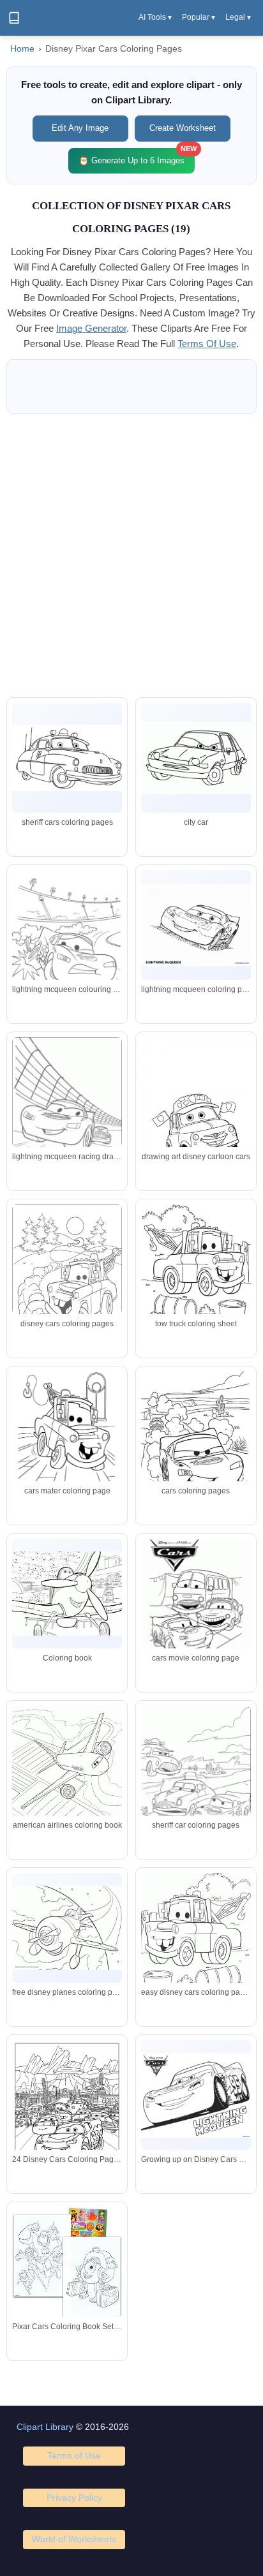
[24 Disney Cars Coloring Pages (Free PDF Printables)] (67, 2111)
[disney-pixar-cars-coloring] (196, 925)
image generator (91, 328)
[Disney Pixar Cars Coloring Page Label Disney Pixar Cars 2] (196, 1273)
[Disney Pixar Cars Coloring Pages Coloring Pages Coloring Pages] (196, 1115)
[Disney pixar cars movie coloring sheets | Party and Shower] (196, 1776)
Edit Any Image (80, 128)
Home (22, 49)
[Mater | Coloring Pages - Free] (196, 758)
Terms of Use (74, 2455)
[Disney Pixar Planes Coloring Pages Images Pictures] (67, 1777)
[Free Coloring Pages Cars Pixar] (67, 1114)
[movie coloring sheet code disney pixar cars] (67, 940)
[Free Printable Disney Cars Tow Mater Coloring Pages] (67, 1434)
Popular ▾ (199, 17)
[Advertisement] (131, 556)
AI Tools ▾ (155, 17)
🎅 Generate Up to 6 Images (137, 157)
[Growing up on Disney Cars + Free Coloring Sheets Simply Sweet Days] (196, 2095)
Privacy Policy (74, 2498)
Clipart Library (45, 2427)
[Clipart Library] (14, 18)
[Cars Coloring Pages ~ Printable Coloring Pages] (67, 1281)
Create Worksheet (183, 128)
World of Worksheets (74, 2539)
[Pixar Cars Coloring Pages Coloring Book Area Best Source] (196, 1944)
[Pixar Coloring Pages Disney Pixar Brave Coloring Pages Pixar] (196, 1441)
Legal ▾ (238, 17)
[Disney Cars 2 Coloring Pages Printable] (196, 1601)
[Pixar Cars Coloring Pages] (67, 758)
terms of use (207, 344)
